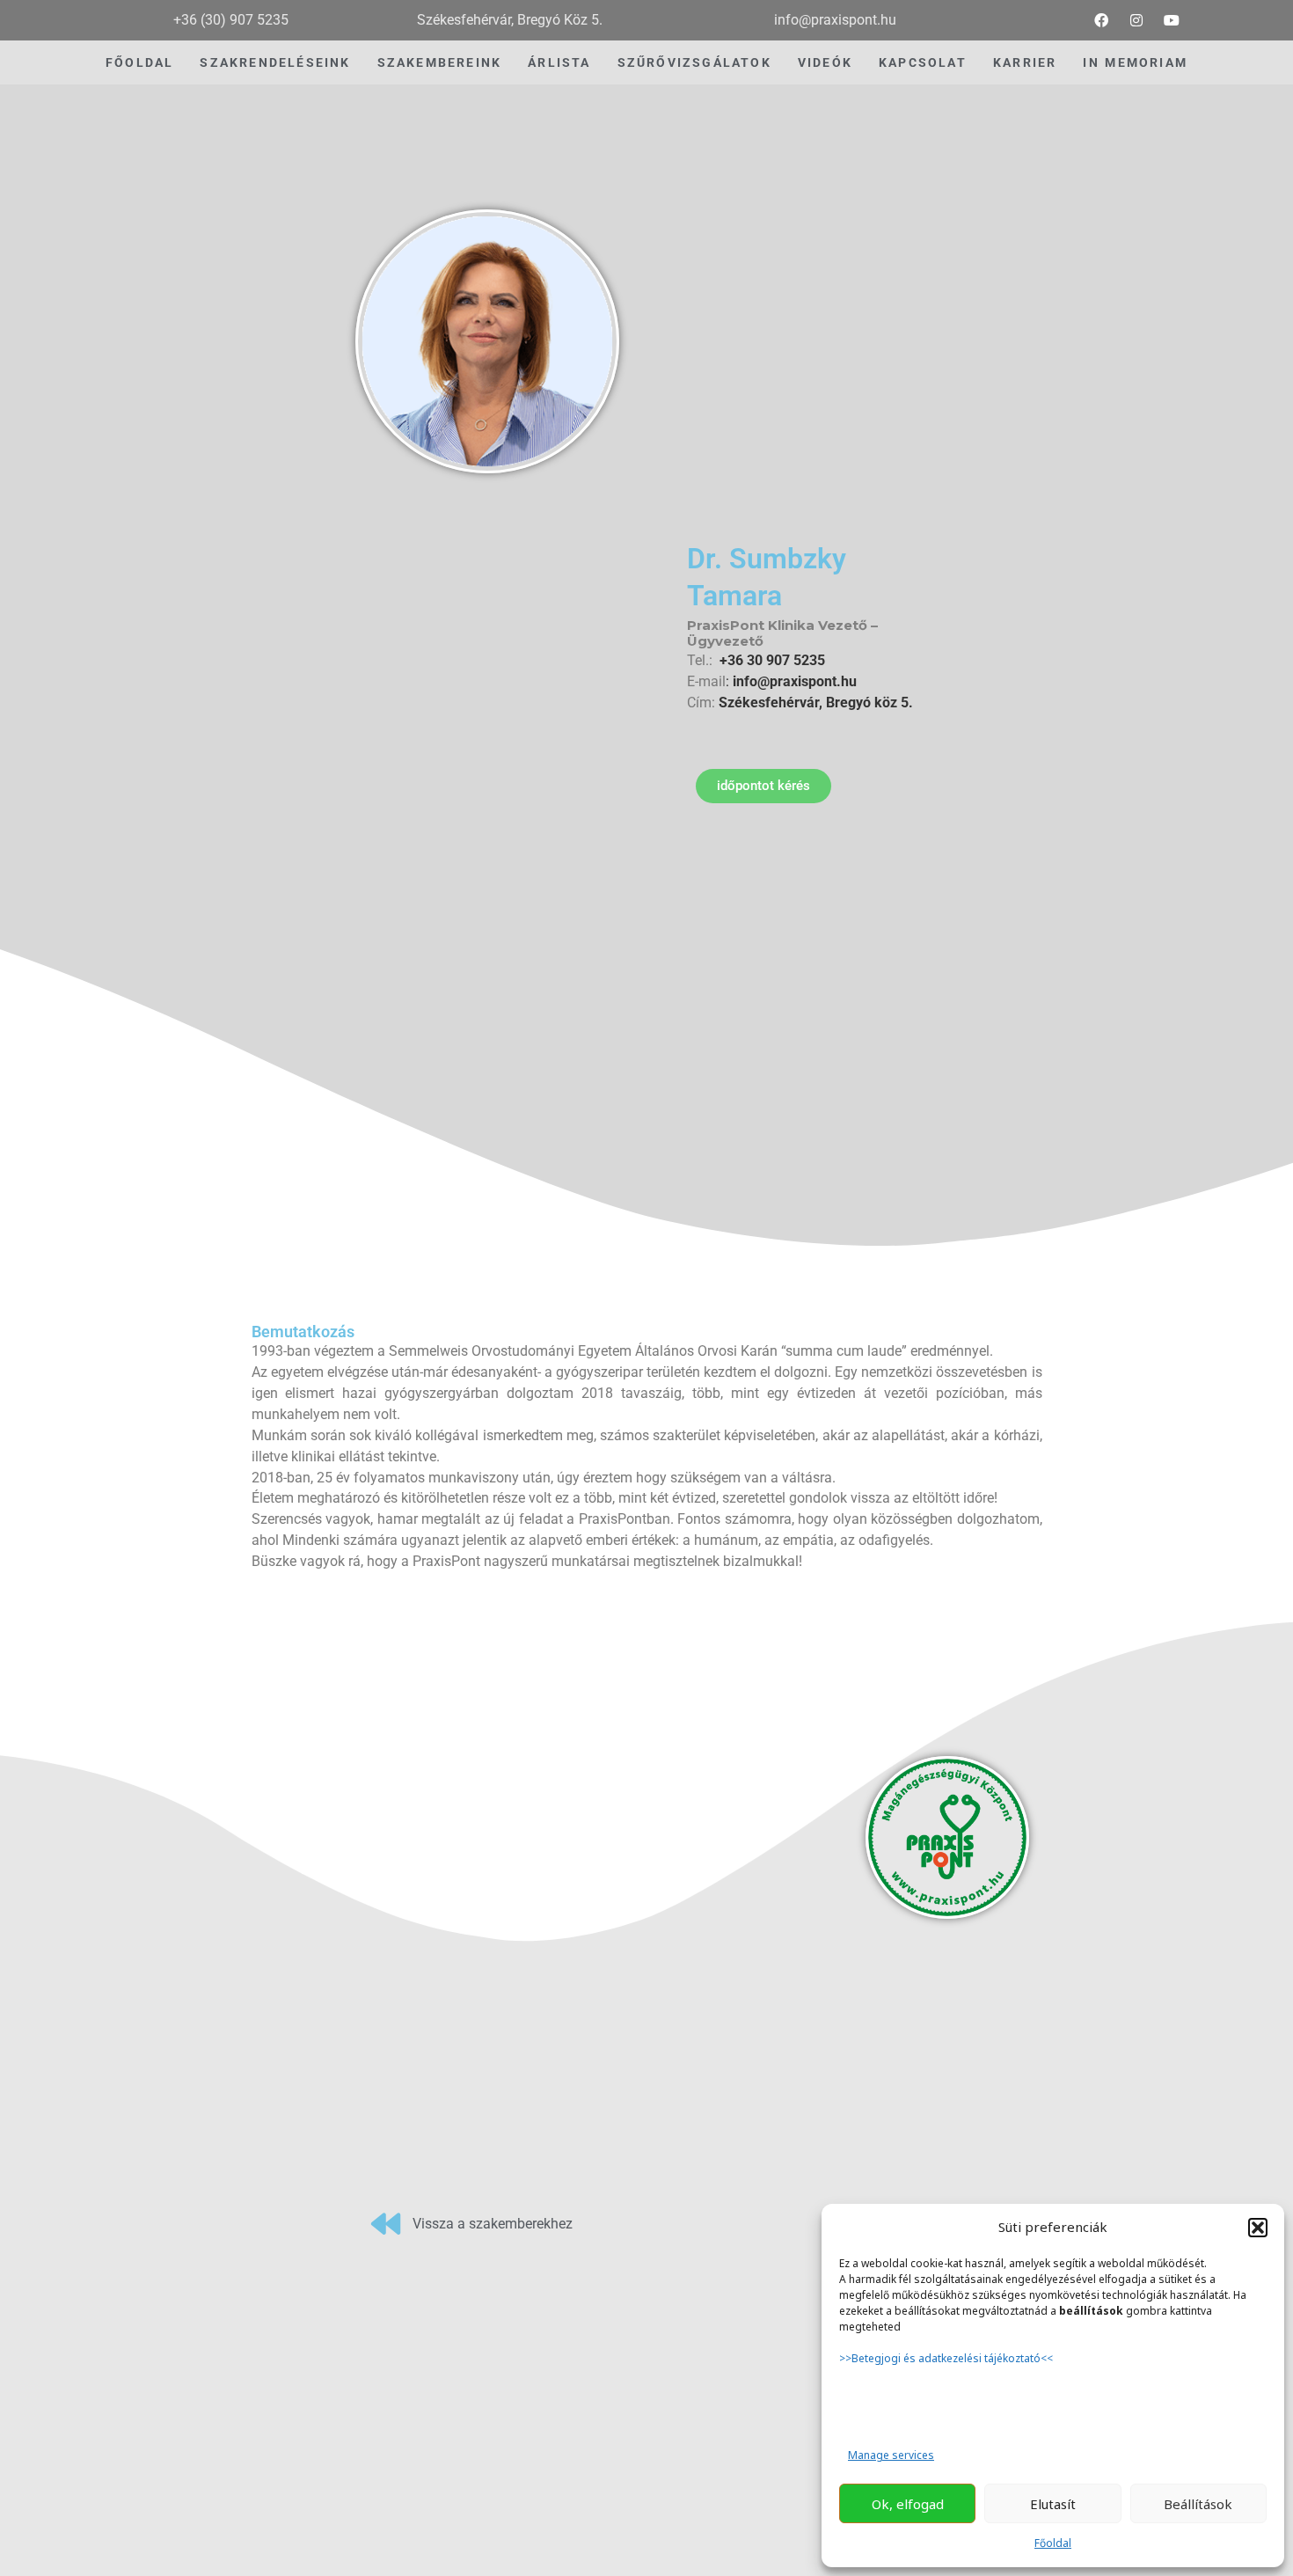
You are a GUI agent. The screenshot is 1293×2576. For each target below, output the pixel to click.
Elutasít (1053, 2504)
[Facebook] (1101, 20)
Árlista (559, 62)
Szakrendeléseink (275, 62)
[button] (1258, 2228)
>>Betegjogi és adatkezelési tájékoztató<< (947, 2358)
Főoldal (1053, 2543)
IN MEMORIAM (1135, 62)
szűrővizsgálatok (694, 62)
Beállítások (1198, 2504)
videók (825, 62)
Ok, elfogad (908, 2504)
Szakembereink (440, 62)
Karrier (1025, 62)
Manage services (891, 2455)
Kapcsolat (923, 62)
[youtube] (1172, 20)
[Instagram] (1136, 20)
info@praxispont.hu (793, 681)
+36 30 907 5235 (772, 660)
